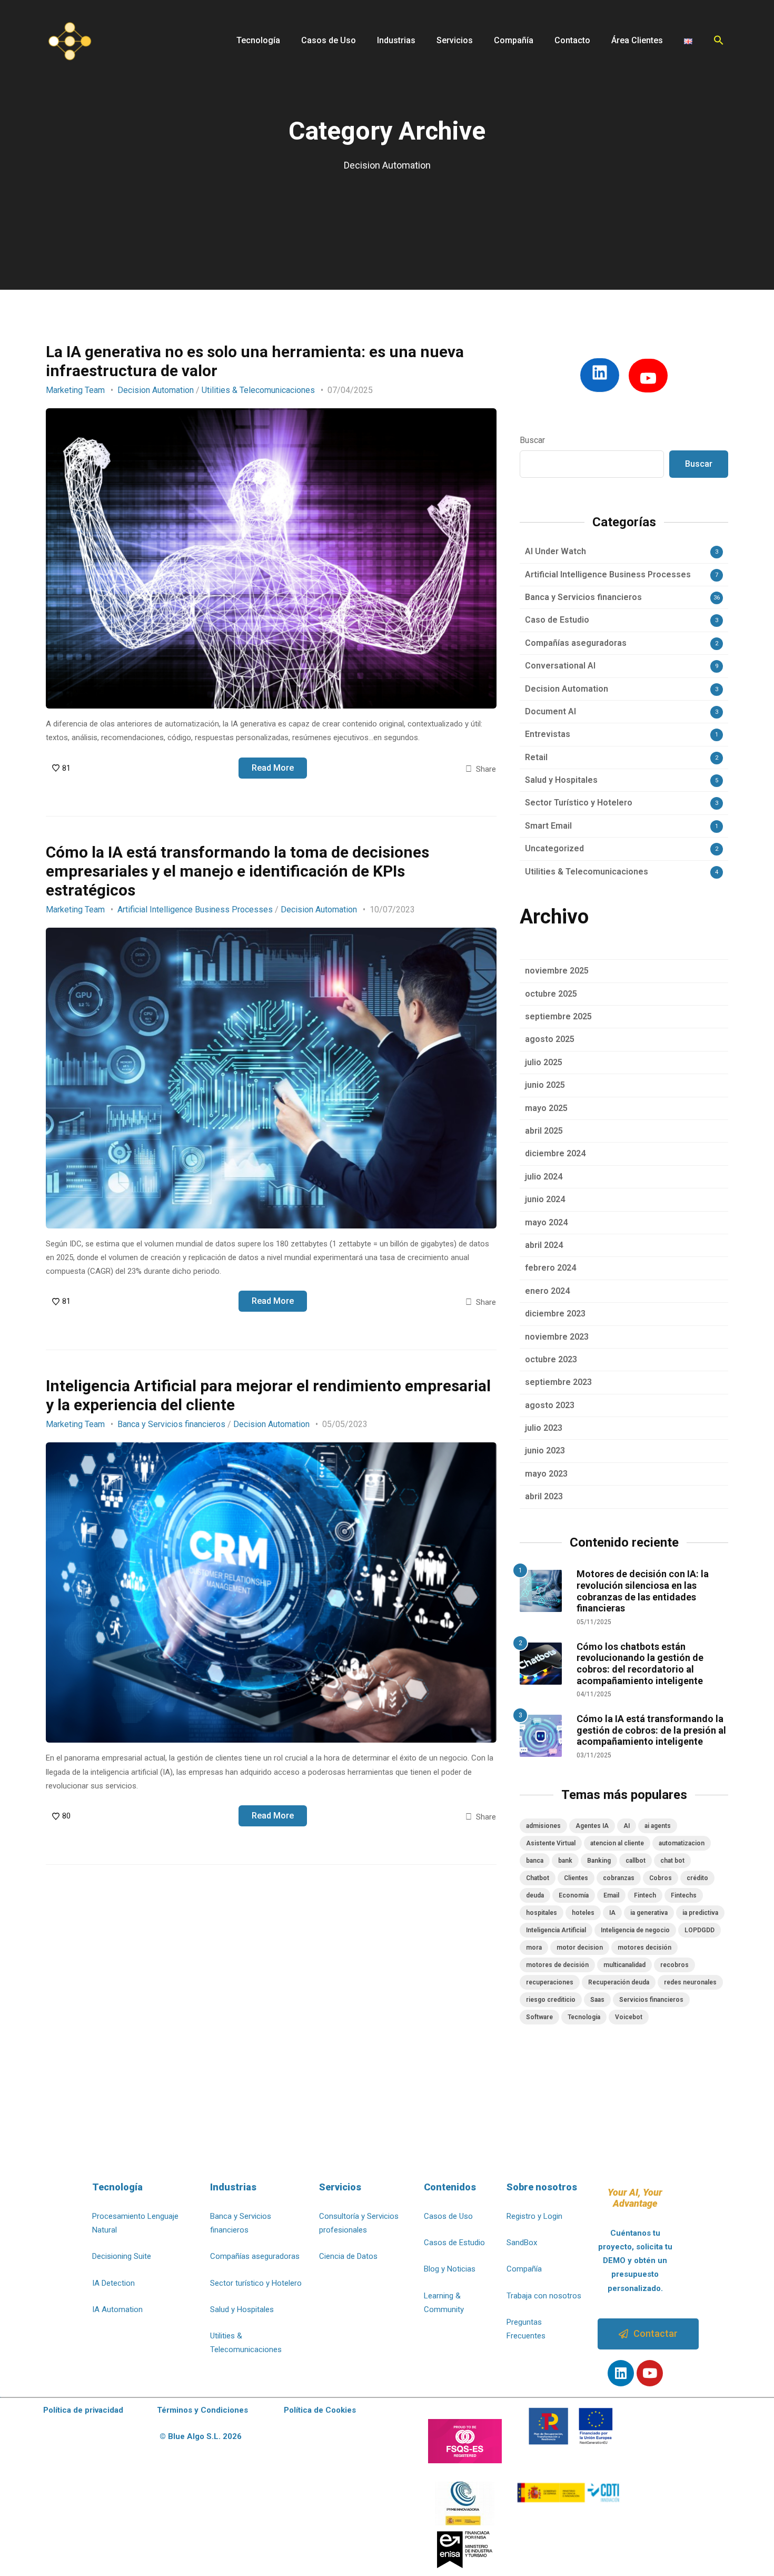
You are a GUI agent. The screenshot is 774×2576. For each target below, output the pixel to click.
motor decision (580, 1948)
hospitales (542, 1913)
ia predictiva (700, 1913)
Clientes (576, 1878)
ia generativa (649, 1913)
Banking (599, 1861)
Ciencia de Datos (348, 2256)
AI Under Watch (555, 551)
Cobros (661, 1878)
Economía (574, 1895)
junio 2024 (545, 1199)
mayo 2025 (546, 1108)
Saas (597, 2000)
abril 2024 (544, 1245)
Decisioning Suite (122, 2256)
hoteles (583, 1913)
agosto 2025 (550, 1039)
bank (565, 1861)
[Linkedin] (621, 2373)
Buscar (532, 440)
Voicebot (629, 2017)
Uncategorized (554, 848)
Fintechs (684, 1895)
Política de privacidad (83, 2410)
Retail (536, 757)
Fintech (645, 1895)
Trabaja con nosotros (544, 2296)
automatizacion (682, 1843)
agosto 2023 (550, 1405)
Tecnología (584, 2017)
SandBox (522, 2243)
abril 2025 (544, 1131)
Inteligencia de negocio (635, 1930)
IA (612, 1913)
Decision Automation (156, 390)
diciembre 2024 (555, 1153)
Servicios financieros (651, 2000)
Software (539, 2017)
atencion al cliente (617, 1843)
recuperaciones (550, 1982)
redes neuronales (690, 1982)
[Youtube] (650, 2373)
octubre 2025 (551, 994)
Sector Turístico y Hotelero (579, 803)
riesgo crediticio (551, 2000)
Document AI (550, 711)
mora (534, 1948)
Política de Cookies (320, 2410)
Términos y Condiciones (202, 2410)
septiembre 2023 (558, 1382)
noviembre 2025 (557, 971)
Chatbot (538, 1878)
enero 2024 (547, 1291)
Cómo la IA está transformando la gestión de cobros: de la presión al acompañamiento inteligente (651, 1730)
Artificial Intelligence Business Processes (195, 910)
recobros (674, 1965)
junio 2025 (545, 1085)
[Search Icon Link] (719, 40)
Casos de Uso (448, 2216)
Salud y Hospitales (561, 780)
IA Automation (117, 2309)
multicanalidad (624, 1965)
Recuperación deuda (619, 1982)
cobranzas (619, 1878)
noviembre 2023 (557, 1337)
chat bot (672, 1861)
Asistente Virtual (551, 1843)
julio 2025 (544, 1062)
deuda (535, 1895)
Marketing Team (75, 390)
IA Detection (113, 2283)
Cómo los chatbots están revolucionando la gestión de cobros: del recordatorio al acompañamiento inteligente (640, 1664)
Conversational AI (560, 666)
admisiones (543, 1826)
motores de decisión (557, 1965)
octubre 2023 (551, 1359)
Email (611, 1895)
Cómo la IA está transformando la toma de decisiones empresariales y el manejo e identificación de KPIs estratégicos (237, 871)
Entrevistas (548, 734)
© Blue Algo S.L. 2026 (201, 2436)
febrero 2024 (550, 1268)
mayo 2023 (546, 1474)
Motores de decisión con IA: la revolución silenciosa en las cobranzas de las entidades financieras (643, 1591)
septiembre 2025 (558, 1016)
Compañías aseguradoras (576, 643)
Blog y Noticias (450, 2269)
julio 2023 (544, 1428)
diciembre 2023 (555, 1314)
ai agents (658, 1826)
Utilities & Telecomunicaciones (258, 390)
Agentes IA (592, 1826)
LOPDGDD (699, 1930)
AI (627, 1826)
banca (535, 1861)
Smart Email (548, 826)
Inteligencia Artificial (556, 1930)
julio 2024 (544, 1177)
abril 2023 (544, 1496)
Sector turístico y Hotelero (256, 2283)
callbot (636, 1861)
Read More (273, 768)
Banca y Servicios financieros (171, 1424)
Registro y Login (534, 2216)
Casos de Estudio (454, 2243)
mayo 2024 (546, 1222)
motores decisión (644, 1948)
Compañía (524, 2269)
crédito (697, 1878)
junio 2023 (545, 1451)
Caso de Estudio (557, 620)
